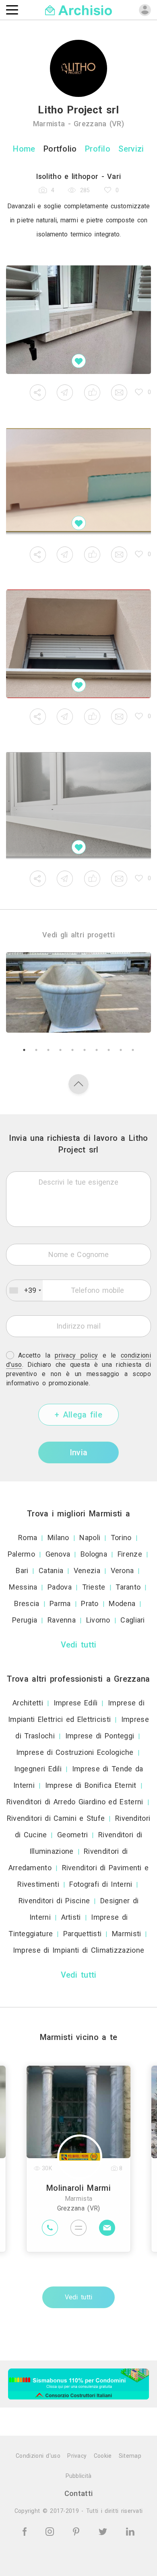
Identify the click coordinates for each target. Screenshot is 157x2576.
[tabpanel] (78, 992)
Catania (51, 1570)
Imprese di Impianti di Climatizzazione (78, 1950)
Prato (90, 1603)
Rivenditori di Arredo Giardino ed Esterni (75, 1802)
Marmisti (126, 1934)
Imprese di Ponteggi (100, 1736)
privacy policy (76, 1355)
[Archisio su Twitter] (104, 2531)
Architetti (28, 1703)
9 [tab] (121, 1050)
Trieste (94, 1587)
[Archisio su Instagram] (51, 2531)
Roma (28, 1538)
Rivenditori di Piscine (54, 1901)
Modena (122, 1603)
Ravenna (62, 1620)
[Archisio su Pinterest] (77, 2531)
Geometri (72, 1835)
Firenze (130, 1554)
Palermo (21, 1554)
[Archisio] (79, 9)
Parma (60, 1603)
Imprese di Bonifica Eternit (91, 1785)
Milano (58, 1538)
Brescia (27, 1603)
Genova (58, 1554)
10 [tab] (133, 1050)
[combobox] (25, 1290)
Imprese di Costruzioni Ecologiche (75, 1752)
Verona (122, 1570)
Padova (60, 1587)
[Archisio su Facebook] (26, 2531)
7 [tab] (97, 1050)
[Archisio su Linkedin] (130, 2531)
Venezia (87, 1570)
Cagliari (132, 1620)
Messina (23, 1587)
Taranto (128, 1587)
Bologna (94, 1554)
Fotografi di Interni (101, 1884)
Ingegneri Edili (38, 1769)
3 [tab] (48, 1050)
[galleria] (78, 320)
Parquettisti (83, 1934)
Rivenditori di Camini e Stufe (56, 1818)
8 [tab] (109, 1050)
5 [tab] (72, 1050)
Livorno (98, 1620)
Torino (121, 1538)
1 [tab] (24, 1050)
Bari (22, 1570)
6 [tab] (85, 1050)
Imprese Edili (76, 1703)
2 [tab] (36, 1050)
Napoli (90, 1538)
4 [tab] (60, 1050)
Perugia (25, 1620)
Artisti (71, 1917)
